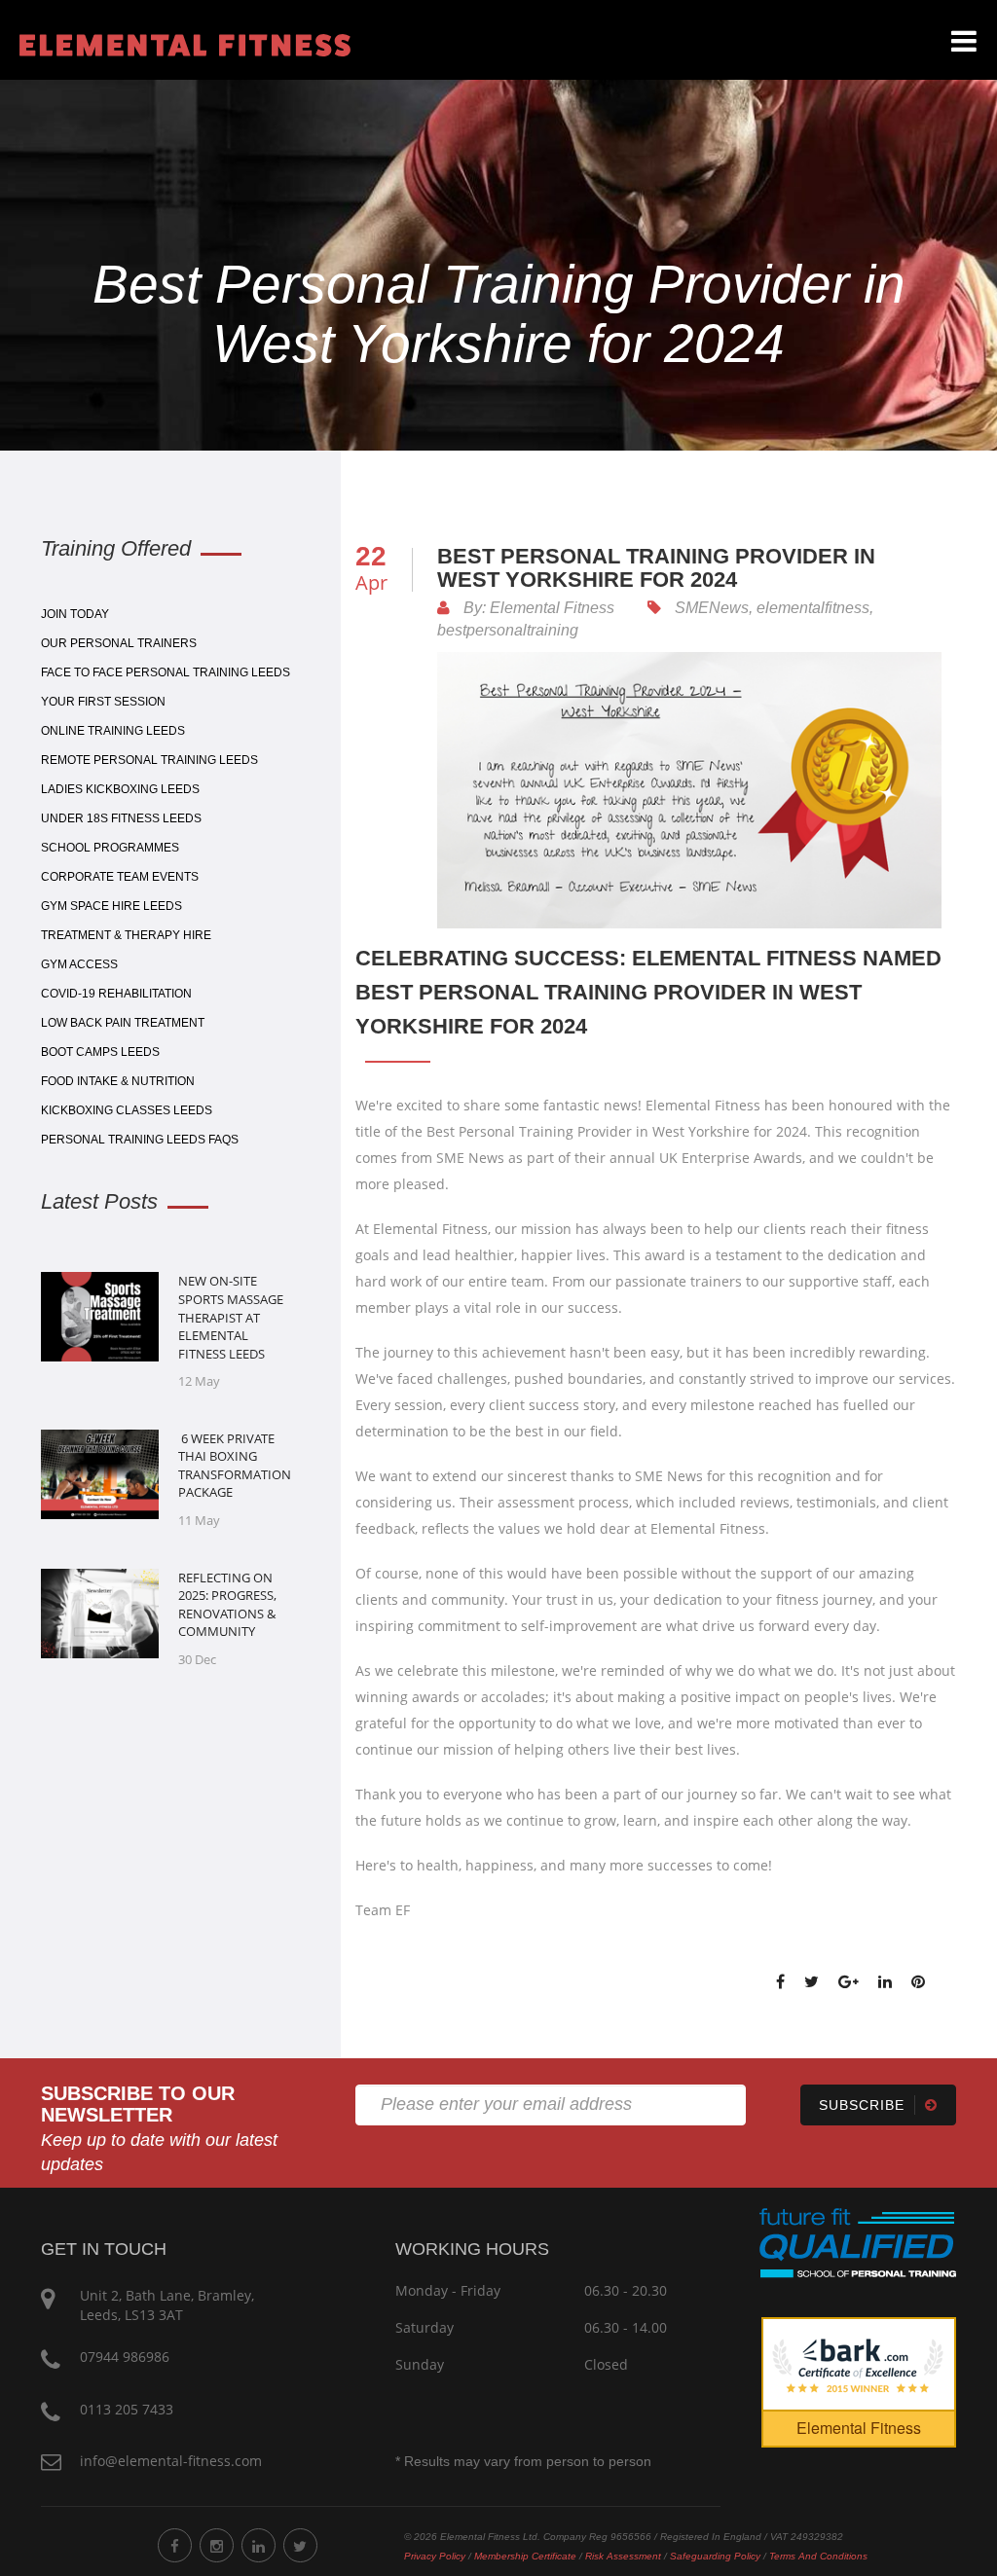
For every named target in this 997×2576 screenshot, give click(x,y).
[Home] (175, 43)
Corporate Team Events (120, 877)
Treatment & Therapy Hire (126, 935)
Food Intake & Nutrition (118, 1081)
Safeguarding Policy (715, 2556)
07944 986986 (125, 2357)
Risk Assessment (623, 2556)
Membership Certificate (525, 2556)
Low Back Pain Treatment (123, 1023)
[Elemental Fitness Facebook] (175, 2545)
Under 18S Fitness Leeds (121, 818)
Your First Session (103, 702)
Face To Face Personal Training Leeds (166, 672)
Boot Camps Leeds (100, 1052)
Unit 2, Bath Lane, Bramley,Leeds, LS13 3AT (167, 2305)
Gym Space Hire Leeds (111, 906)
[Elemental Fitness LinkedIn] (258, 2545)
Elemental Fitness (859, 2428)
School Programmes (110, 848)
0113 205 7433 (127, 2409)
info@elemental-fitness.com (171, 2461)
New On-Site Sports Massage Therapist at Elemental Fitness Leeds (231, 1317)
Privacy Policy (435, 2556)
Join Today (75, 614)
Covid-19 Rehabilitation (116, 994)
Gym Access (79, 964)
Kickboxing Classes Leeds (127, 1110)
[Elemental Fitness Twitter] (300, 2545)
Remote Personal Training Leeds (149, 760)
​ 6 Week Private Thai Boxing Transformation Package (235, 1466)
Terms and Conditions (818, 2556)
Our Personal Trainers (119, 643)
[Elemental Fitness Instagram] (217, 2545)
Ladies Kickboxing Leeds (120, 789)
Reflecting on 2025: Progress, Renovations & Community (227, 1605)
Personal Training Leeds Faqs (140, 1140)
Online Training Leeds (113, 731)
